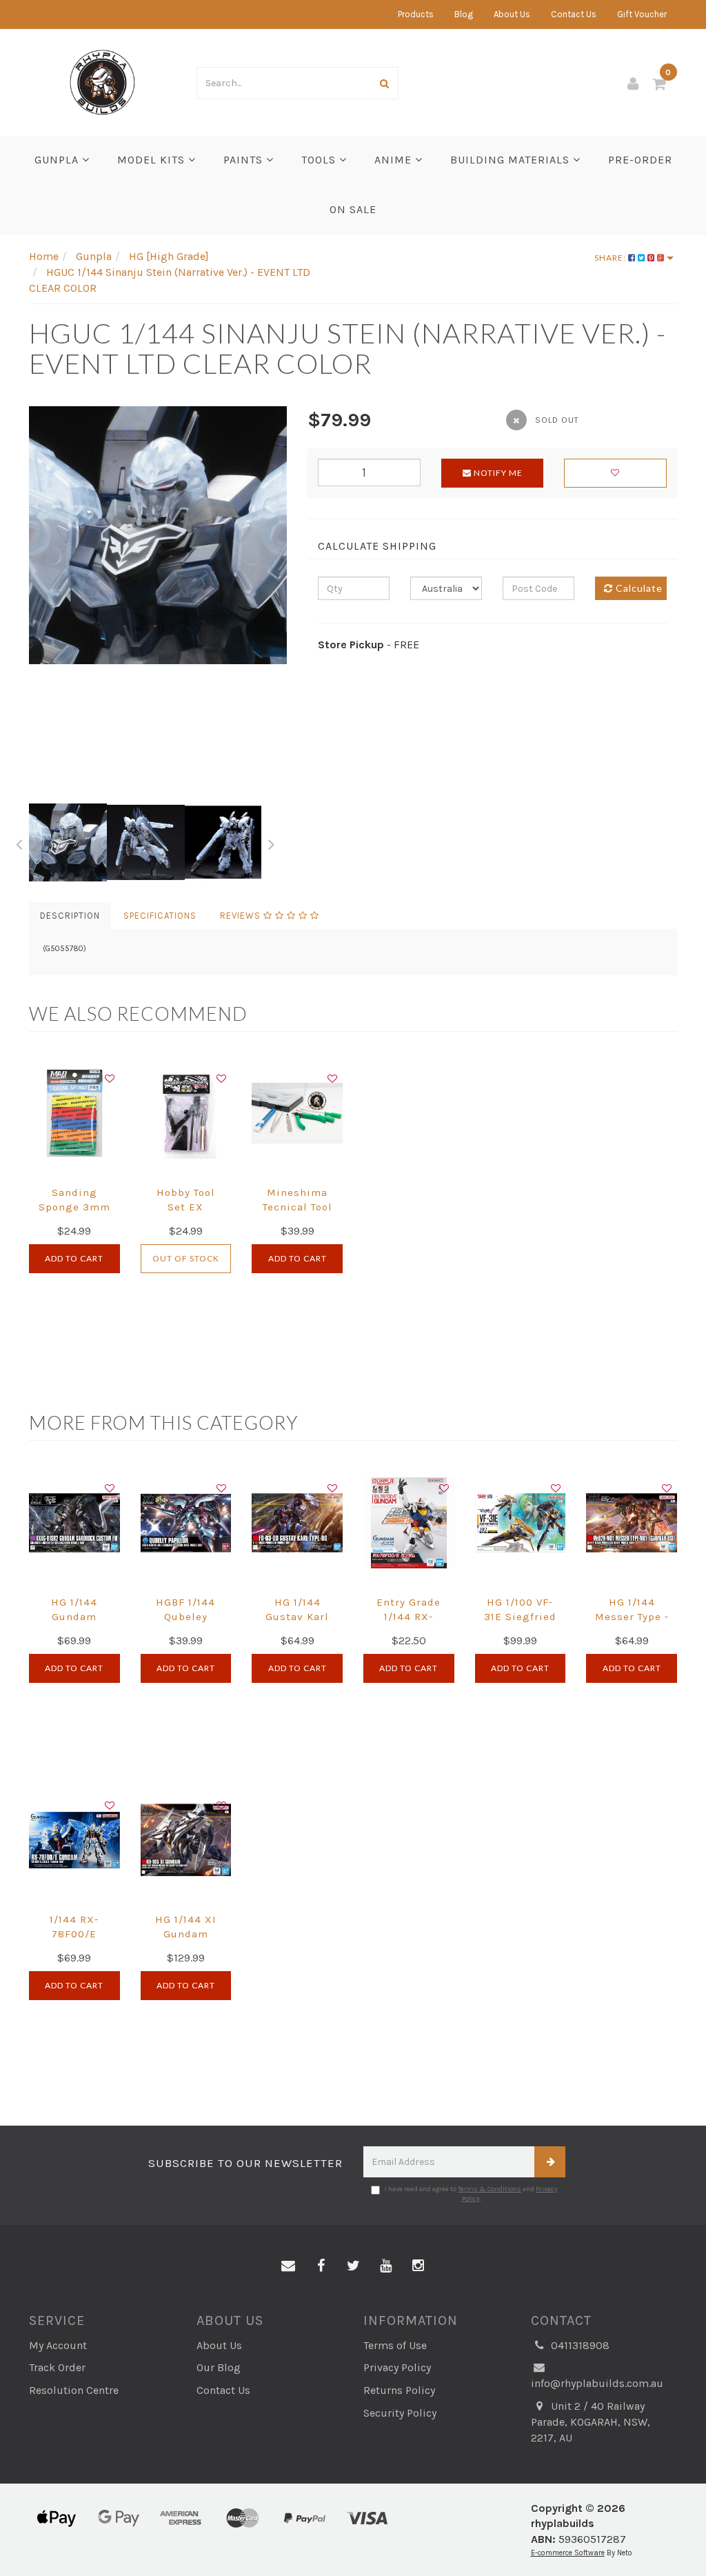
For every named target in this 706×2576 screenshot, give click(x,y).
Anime (395, 160)
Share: (611, 258)
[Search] (385, 83)
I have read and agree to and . (471, 2194)
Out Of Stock (186, 1258)
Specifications (160, 916)
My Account (58, 2345)
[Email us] (288, 2266)
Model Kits (153, 160)
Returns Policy (399, 2390)
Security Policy (400, 2413)
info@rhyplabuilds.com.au (597, 2383)
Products (416, 14)
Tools (320, 160)
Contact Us (574, 14)
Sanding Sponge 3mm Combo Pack (74, 1207)
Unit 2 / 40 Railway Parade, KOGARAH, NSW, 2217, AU (591, 2422)
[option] (158, 535)
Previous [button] (19, 842)
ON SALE (353, 209)
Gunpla (58, 160)
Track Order (57, 2367)
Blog (464, 14)
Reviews (242, 916)
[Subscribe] (550, 2162)
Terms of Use (395, 2345)
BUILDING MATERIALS (512, 160)
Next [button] (272, 842)
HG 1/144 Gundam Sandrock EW (74, 1617)
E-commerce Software (568, 2553)
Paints (245, 160)
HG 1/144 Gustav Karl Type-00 (297, 1617)
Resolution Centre (74, 2390)
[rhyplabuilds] (102, 81)
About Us (512, 14)
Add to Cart (74, 1258)
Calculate (638, 588)
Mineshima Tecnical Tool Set (297, 1207)
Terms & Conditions (490, 2189)
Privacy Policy (397, 2367)
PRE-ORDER (640, 160)
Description (70, 916)
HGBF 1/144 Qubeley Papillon (185, 1617)
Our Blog (219, 2367)
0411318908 (579, 2345)
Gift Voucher (642, 14)
